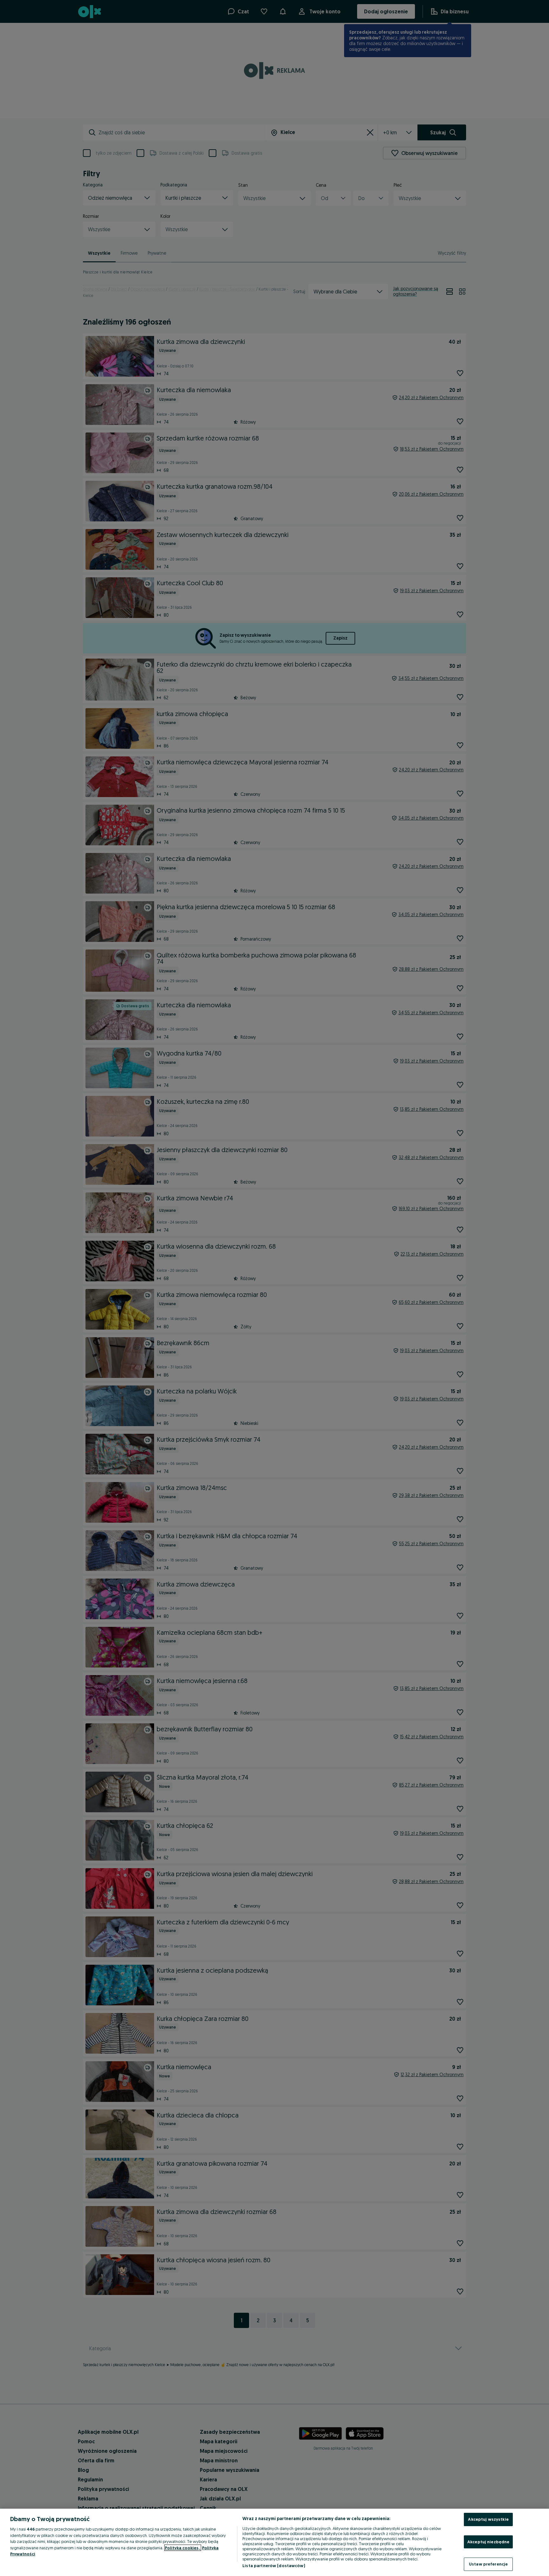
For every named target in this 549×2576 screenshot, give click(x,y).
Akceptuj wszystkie (488, 2519)
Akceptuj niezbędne (488, 2542)
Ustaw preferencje (488, 2564)
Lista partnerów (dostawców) (274, 2566)
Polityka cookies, (183, 2548)
